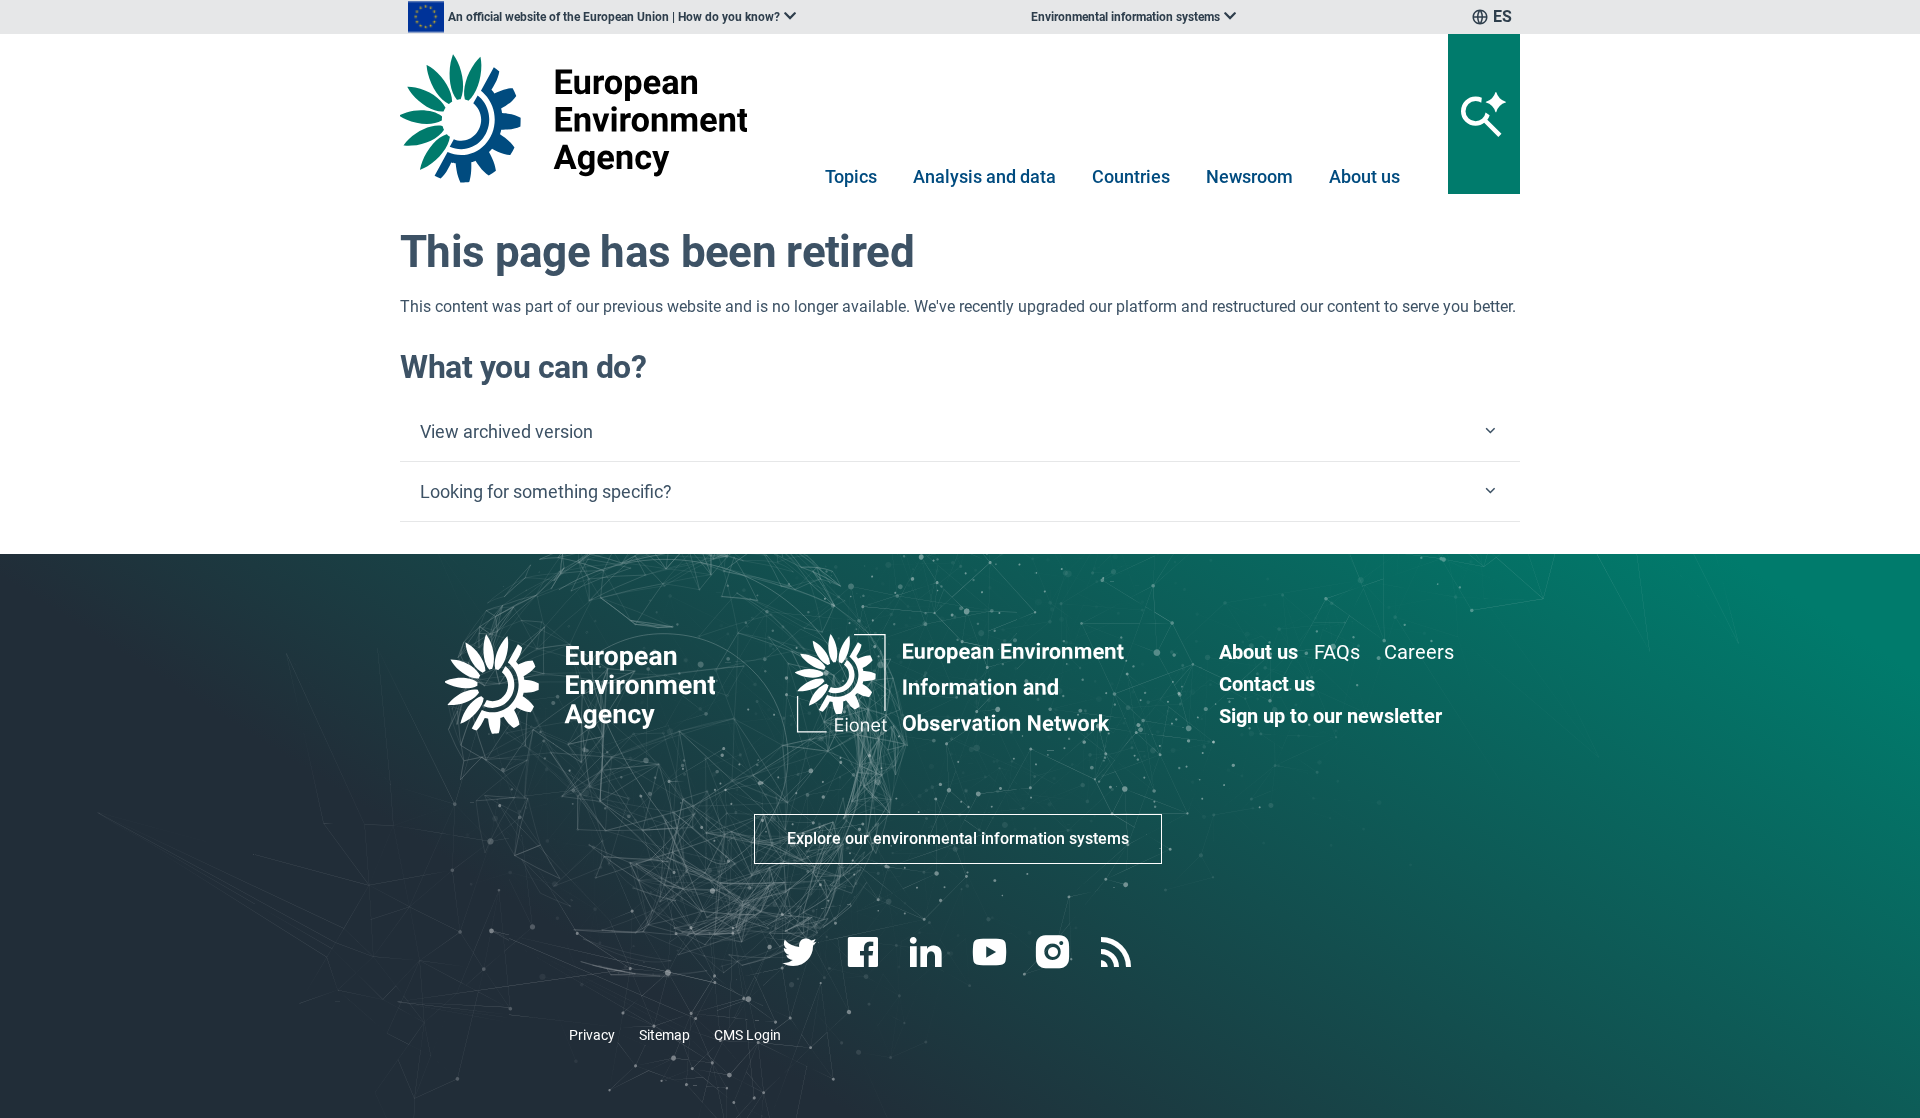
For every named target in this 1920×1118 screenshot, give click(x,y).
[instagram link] (1054, 952)
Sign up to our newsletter (1330, 716)
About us (1364, 176)
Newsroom (1249, 176)
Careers (1419, 652)
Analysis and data (984, 176)
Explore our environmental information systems (958, 838)
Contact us (1267, 684)
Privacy (592, 1035)
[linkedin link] (928, 952)
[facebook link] (865, 952)
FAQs (1337, 652)
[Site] (581, 118)
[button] (960, 432)
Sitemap (664, 1035)
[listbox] (602, 17)
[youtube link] (991, 952)
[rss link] (1117, 952)
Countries (1131, 176)
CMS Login (747, 1035)
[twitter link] (801, 952)
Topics (851, 176)
